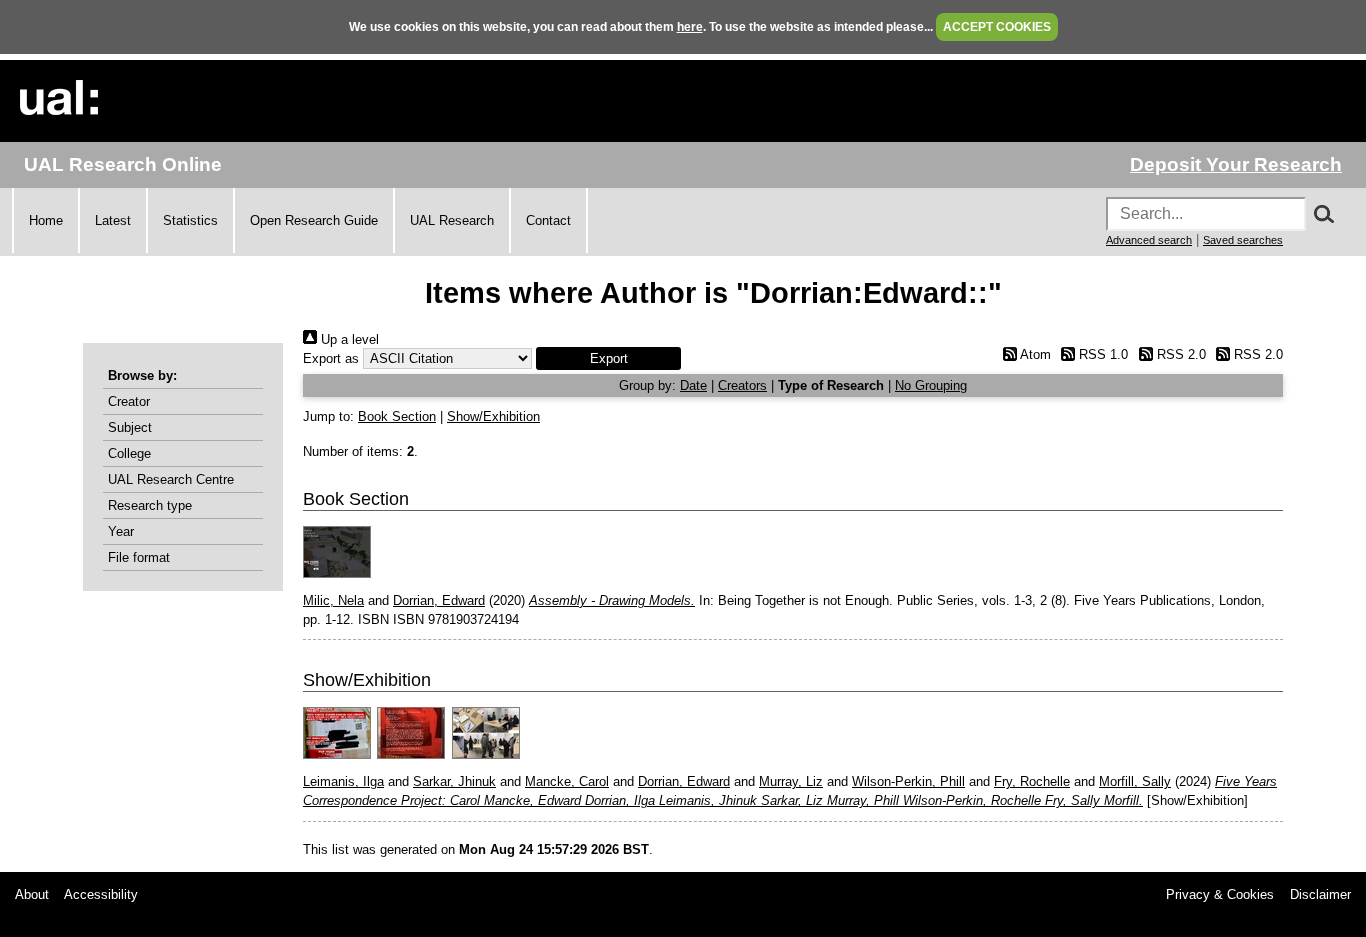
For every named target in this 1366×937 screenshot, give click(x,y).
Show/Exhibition (493, 416)
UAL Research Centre (171, 479)
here (690, 27)
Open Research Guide (314, 220)
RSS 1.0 (1101, 354)
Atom (1033, 354)
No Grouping (931, 385)
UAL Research (452, 220)
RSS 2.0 (1179, 354)
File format (139, 557)
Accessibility (101, 894)
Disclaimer (1320, 894)
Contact (548, 220)
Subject (130, 427)
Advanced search (1149, 240)
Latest (113, 220)
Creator (129, 401)
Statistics (190, 220)
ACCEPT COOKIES (997, 27)
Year (121, 531)
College (129, 453)
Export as (331, 358)
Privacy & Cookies (1220, 894)
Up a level (348, 339)
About (32, 894)
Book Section (397, 416)
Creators (742, 385)
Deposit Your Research (1236, 164)
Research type (150, 505)
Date (693, 385)
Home (46, 220)
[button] (608, 358)
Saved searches (1243, 240)
